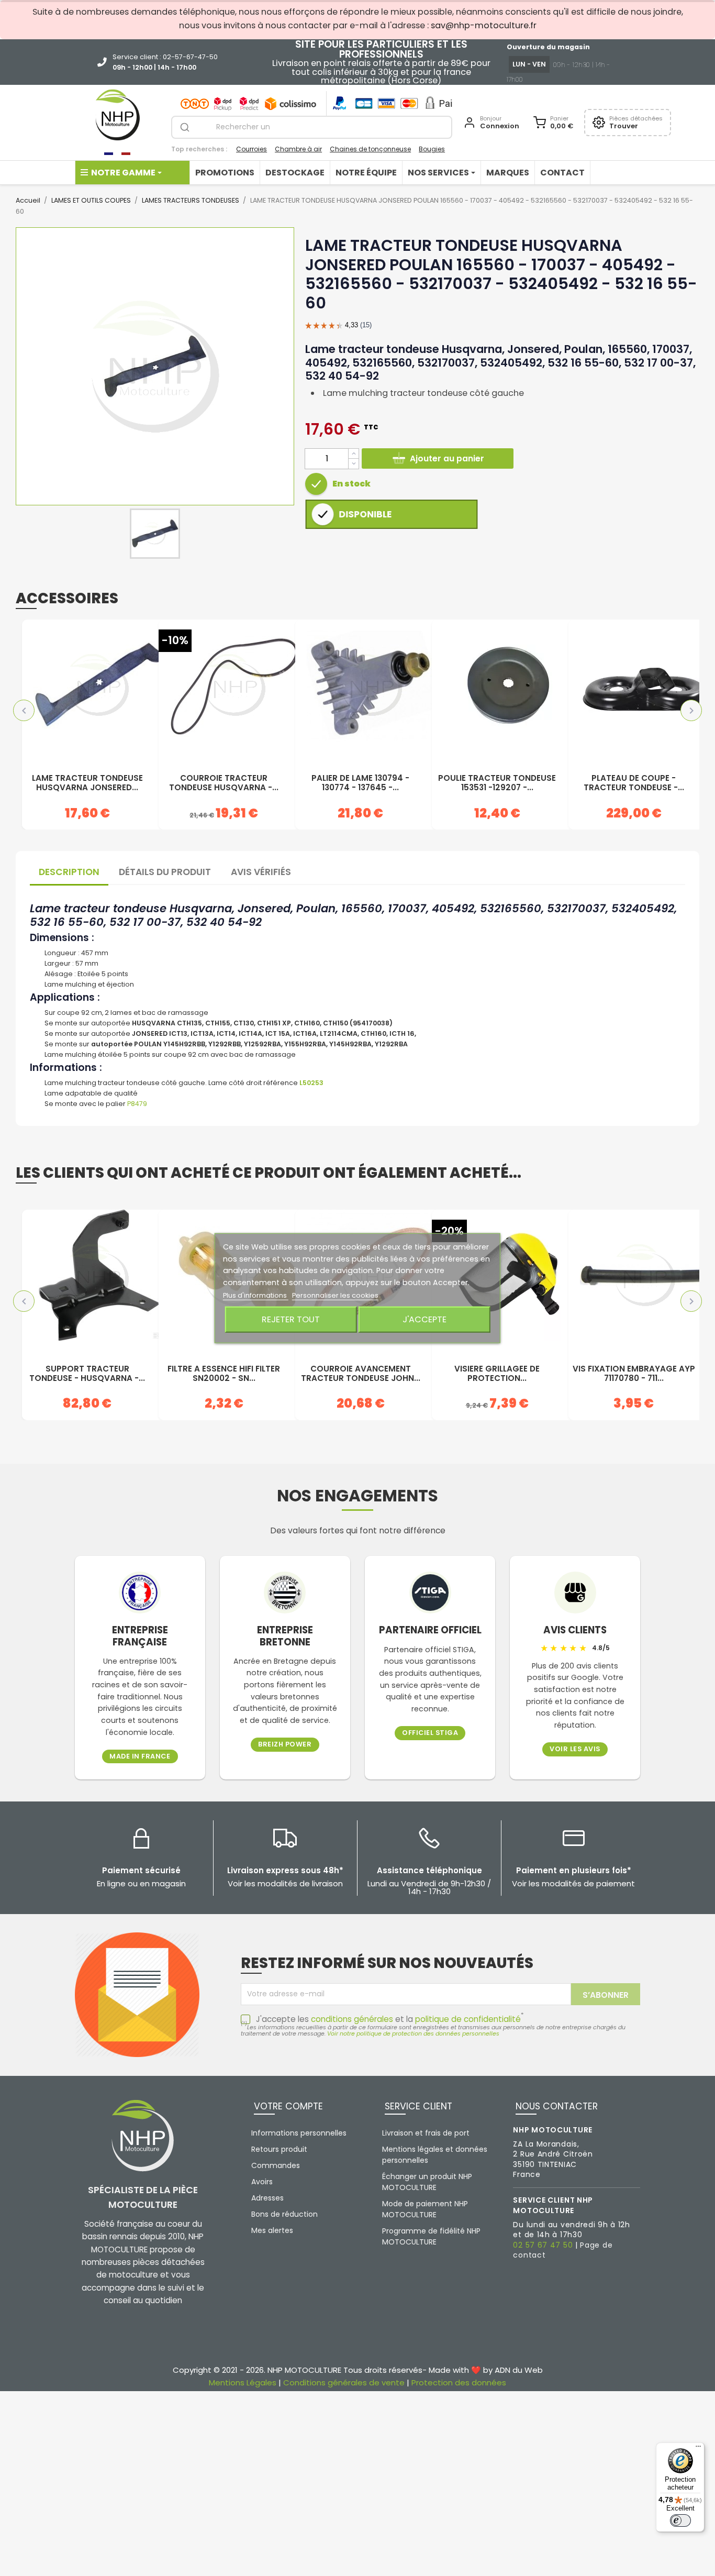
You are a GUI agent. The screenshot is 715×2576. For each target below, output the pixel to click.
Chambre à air (298, 149)
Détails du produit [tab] (165, 872)
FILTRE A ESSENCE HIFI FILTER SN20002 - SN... (224, 1374)
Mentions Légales (243, 2382)
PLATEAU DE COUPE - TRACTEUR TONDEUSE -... (634, 783)
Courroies (252, 149)
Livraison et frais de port (426, 2133)
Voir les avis (575, 1749)
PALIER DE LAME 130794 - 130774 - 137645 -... (360, 783)
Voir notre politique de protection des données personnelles (413, 2033)
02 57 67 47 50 (543, 2245)
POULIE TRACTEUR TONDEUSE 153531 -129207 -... (497, 783)
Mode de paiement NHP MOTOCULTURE (425, 2209)
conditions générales (352, 2019)
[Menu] (698, 2449)
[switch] (680, 2520)
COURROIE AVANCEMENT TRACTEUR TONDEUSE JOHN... (361, 1374)
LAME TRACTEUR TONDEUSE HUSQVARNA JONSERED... (87, 783)
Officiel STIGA (430, 1733)
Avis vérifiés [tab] (261, 872)
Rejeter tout (291, 1319)
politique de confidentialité (468, 2019)
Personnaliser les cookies (335, 1295)
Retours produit (279, 2149)
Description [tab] (69, 872)
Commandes (276, 2165)
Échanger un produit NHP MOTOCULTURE (427, 2182)
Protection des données (459, 2382)
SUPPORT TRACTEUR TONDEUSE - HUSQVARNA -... (87, 1374)
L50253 (311, 1083)
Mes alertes (272, 2230)
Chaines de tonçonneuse (370, 149)
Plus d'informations (256, 1295)
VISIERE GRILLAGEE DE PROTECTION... (497, 1374)
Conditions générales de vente (344, 2382)
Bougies (432, 149)
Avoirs (262, 2182)
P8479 (137, 1104)
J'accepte (424, 1319)
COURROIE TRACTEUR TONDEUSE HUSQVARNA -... (224, 783)
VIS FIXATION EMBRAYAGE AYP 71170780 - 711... (634, 1374)
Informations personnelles (299, 2133)
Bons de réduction (284, 2214)
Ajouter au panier (447, 458)
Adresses (267, 2198)
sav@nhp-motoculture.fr (484, 25)
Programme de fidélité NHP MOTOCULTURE (431, 2236)
